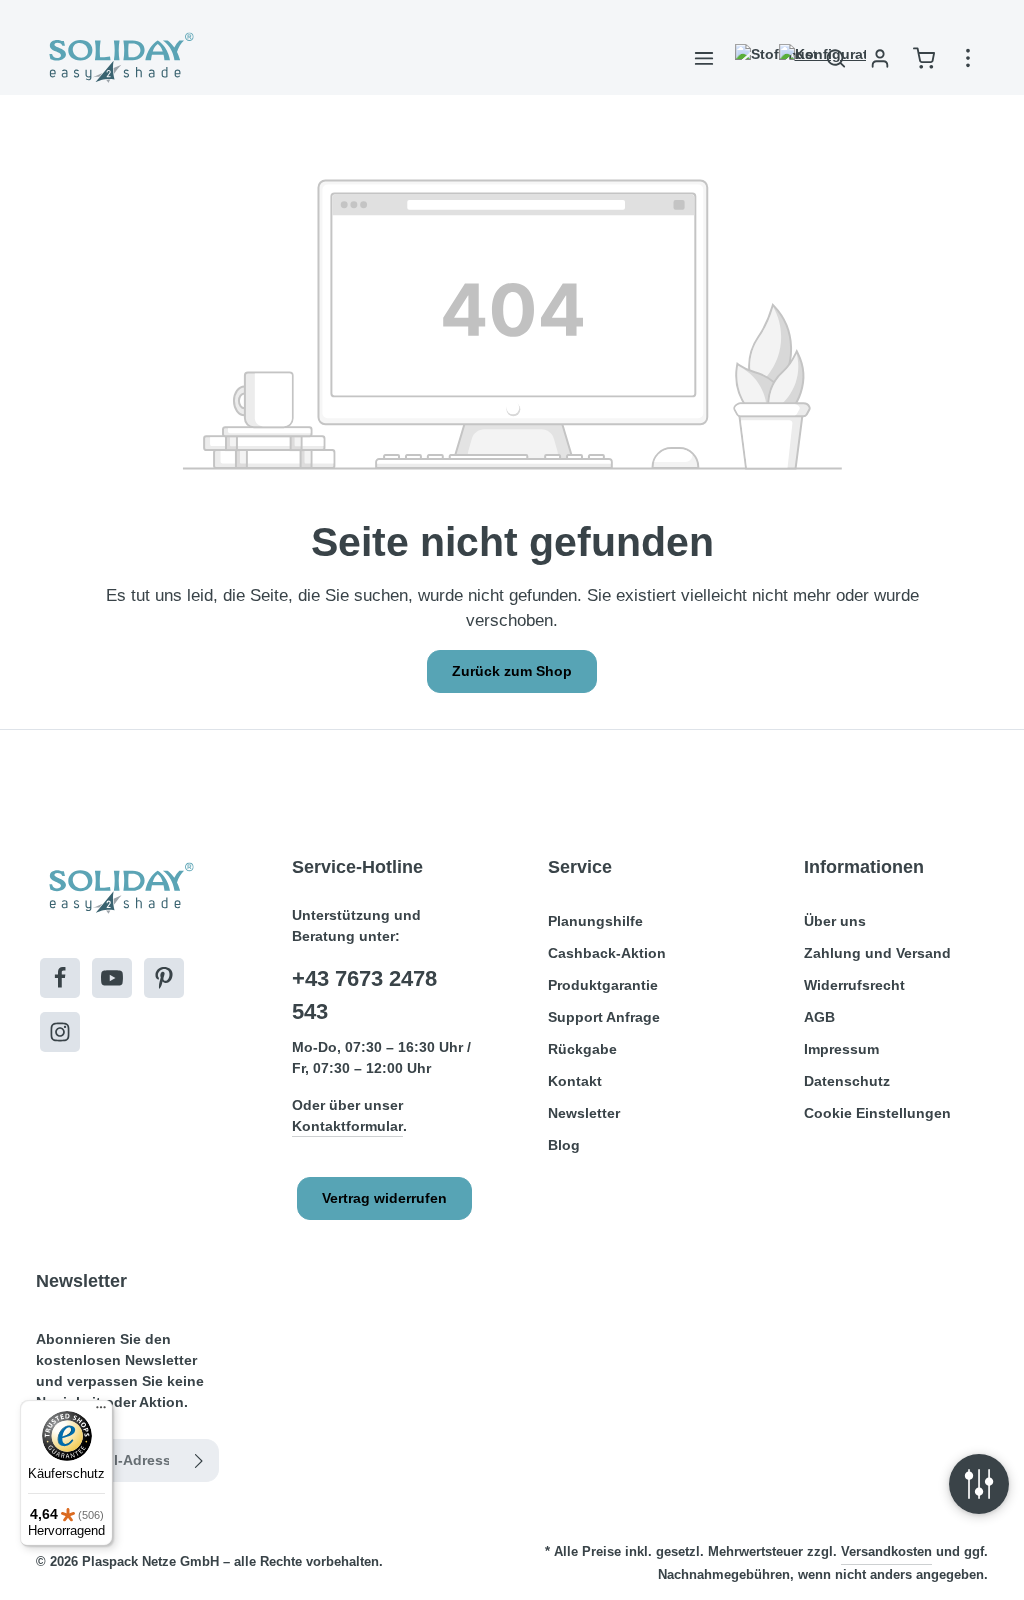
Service (580, 867)
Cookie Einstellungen (877, 1113)
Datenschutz (847, 1081)
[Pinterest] (164, 978)
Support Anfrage (604, 1017)
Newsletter (584, 1113)
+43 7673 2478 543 (364, 995)
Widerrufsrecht (854, 985)
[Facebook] (60, 978)
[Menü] (704, 58)
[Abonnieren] (199, 1460)
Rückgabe (582, 1049)
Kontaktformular (347, 1126)
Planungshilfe (595, 921)
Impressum (841, 1049)
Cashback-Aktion (607, 953)
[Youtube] (112, 978)
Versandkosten (886, 1551)
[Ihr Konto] (880, 58)
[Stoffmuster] (748, 58)
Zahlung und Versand (877, 953)
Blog (564, 1145)
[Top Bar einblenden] (968, 58)
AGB (819, 1017)
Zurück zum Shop (512, 671)
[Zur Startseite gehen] (119, 58)
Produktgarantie (603, 985)
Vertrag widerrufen (384, 1198)
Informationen (864, 867)
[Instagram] (60, 1032)
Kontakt (575, 1081)
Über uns (835, 921)
